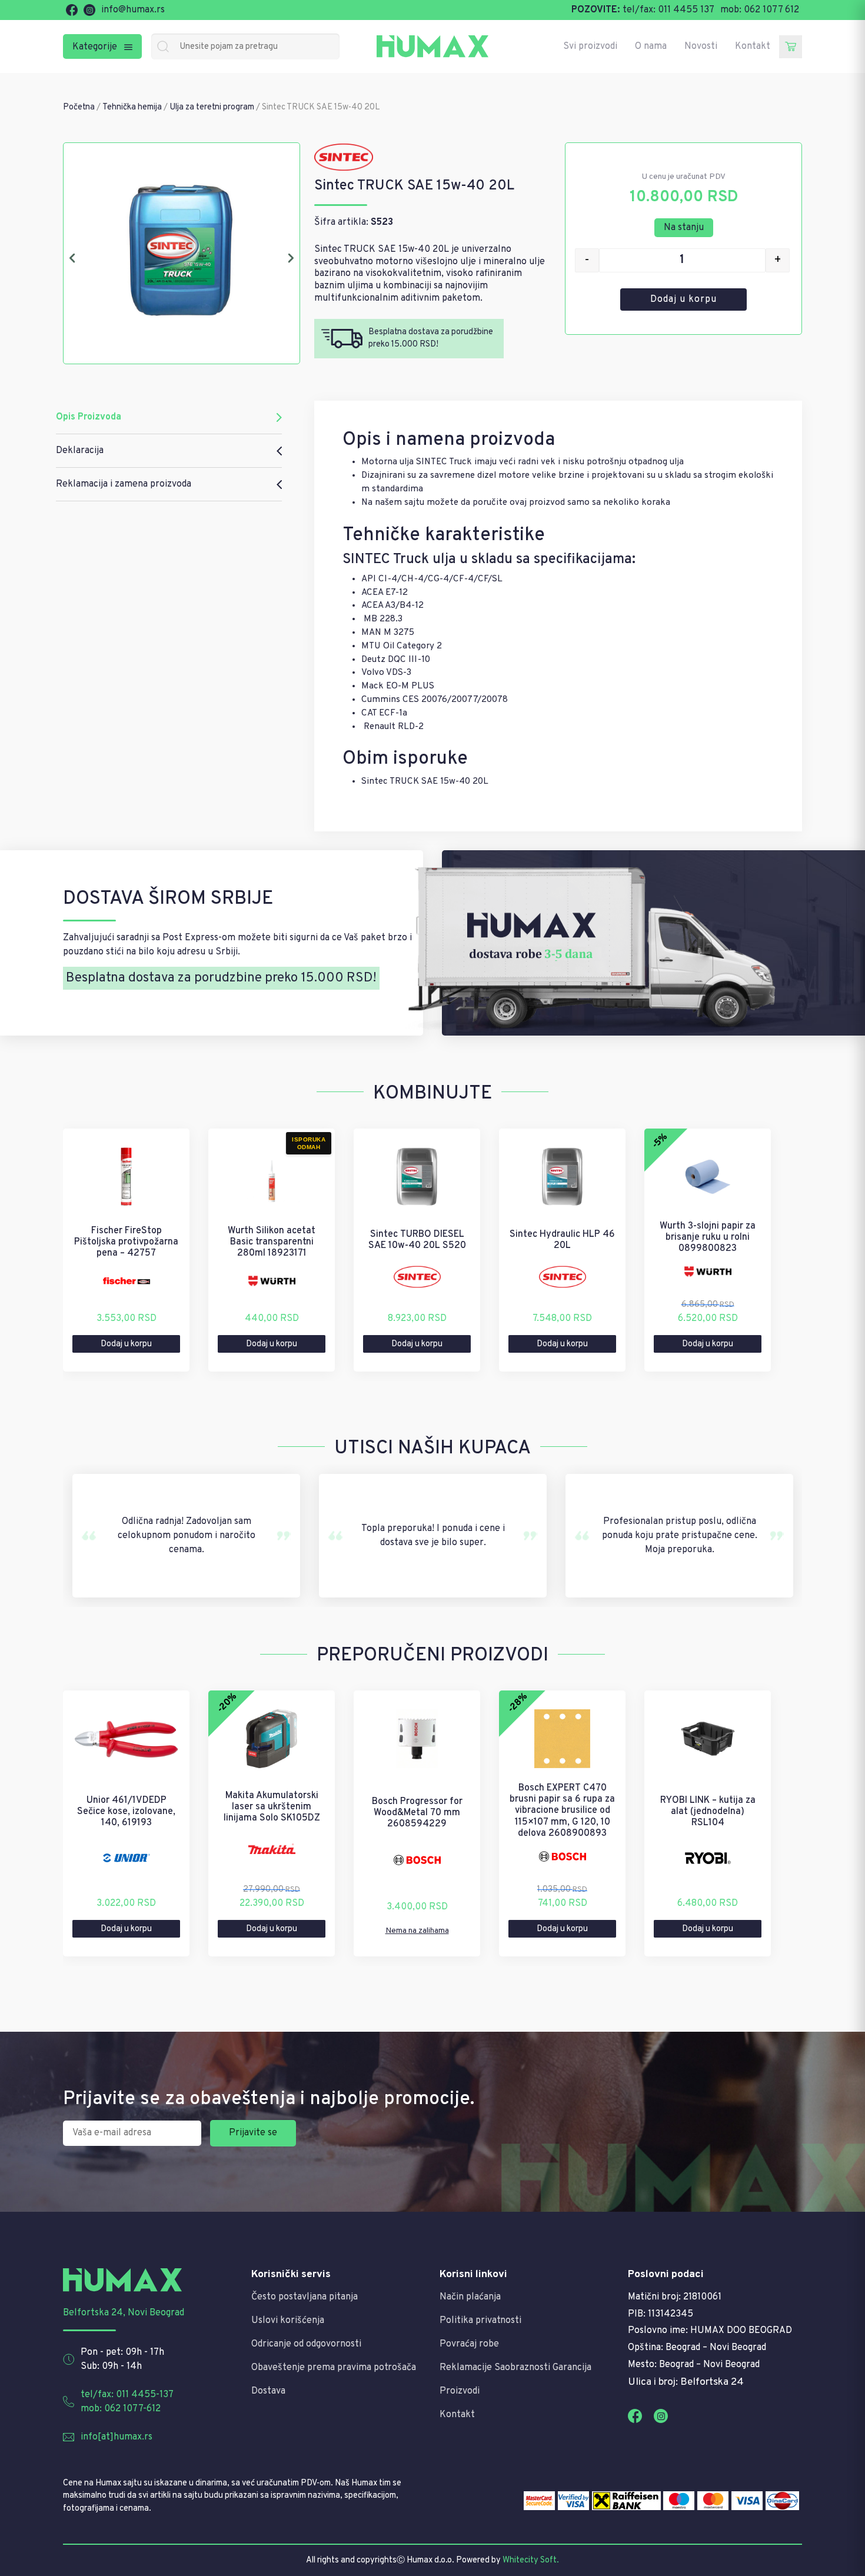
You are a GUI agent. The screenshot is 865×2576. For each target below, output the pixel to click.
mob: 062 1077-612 (121, 2409)
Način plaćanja (470, 2297)
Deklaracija (80, 451)
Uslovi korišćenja (288, 2321)
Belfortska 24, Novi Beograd (124, 2313)
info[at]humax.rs (117, 2437)
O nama (651, 46)
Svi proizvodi (590, 46)
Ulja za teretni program (212, 107)
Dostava (268, 2391)
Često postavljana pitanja (305, 2297)
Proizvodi (460, 2391)
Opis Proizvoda (89, 417)
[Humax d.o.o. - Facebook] (72, 10)
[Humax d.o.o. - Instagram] (89, 10)
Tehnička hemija (132, 107)
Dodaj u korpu (683, 299)
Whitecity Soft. (531, 2560)
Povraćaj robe (469, 2344)
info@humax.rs (133, 10)
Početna (79, 107)
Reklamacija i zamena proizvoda (124, 484)
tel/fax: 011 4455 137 (668, 10)
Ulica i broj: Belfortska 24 (686, 2382)
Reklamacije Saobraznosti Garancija (515, 2368)
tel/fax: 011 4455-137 (127, 2395)
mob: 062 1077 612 (760, 10)
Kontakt (753, 46)
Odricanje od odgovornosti (306, 2344)
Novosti (701, 46)
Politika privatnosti (480, 2321)
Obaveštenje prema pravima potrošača (334, 2368)
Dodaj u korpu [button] (126, 1344)
